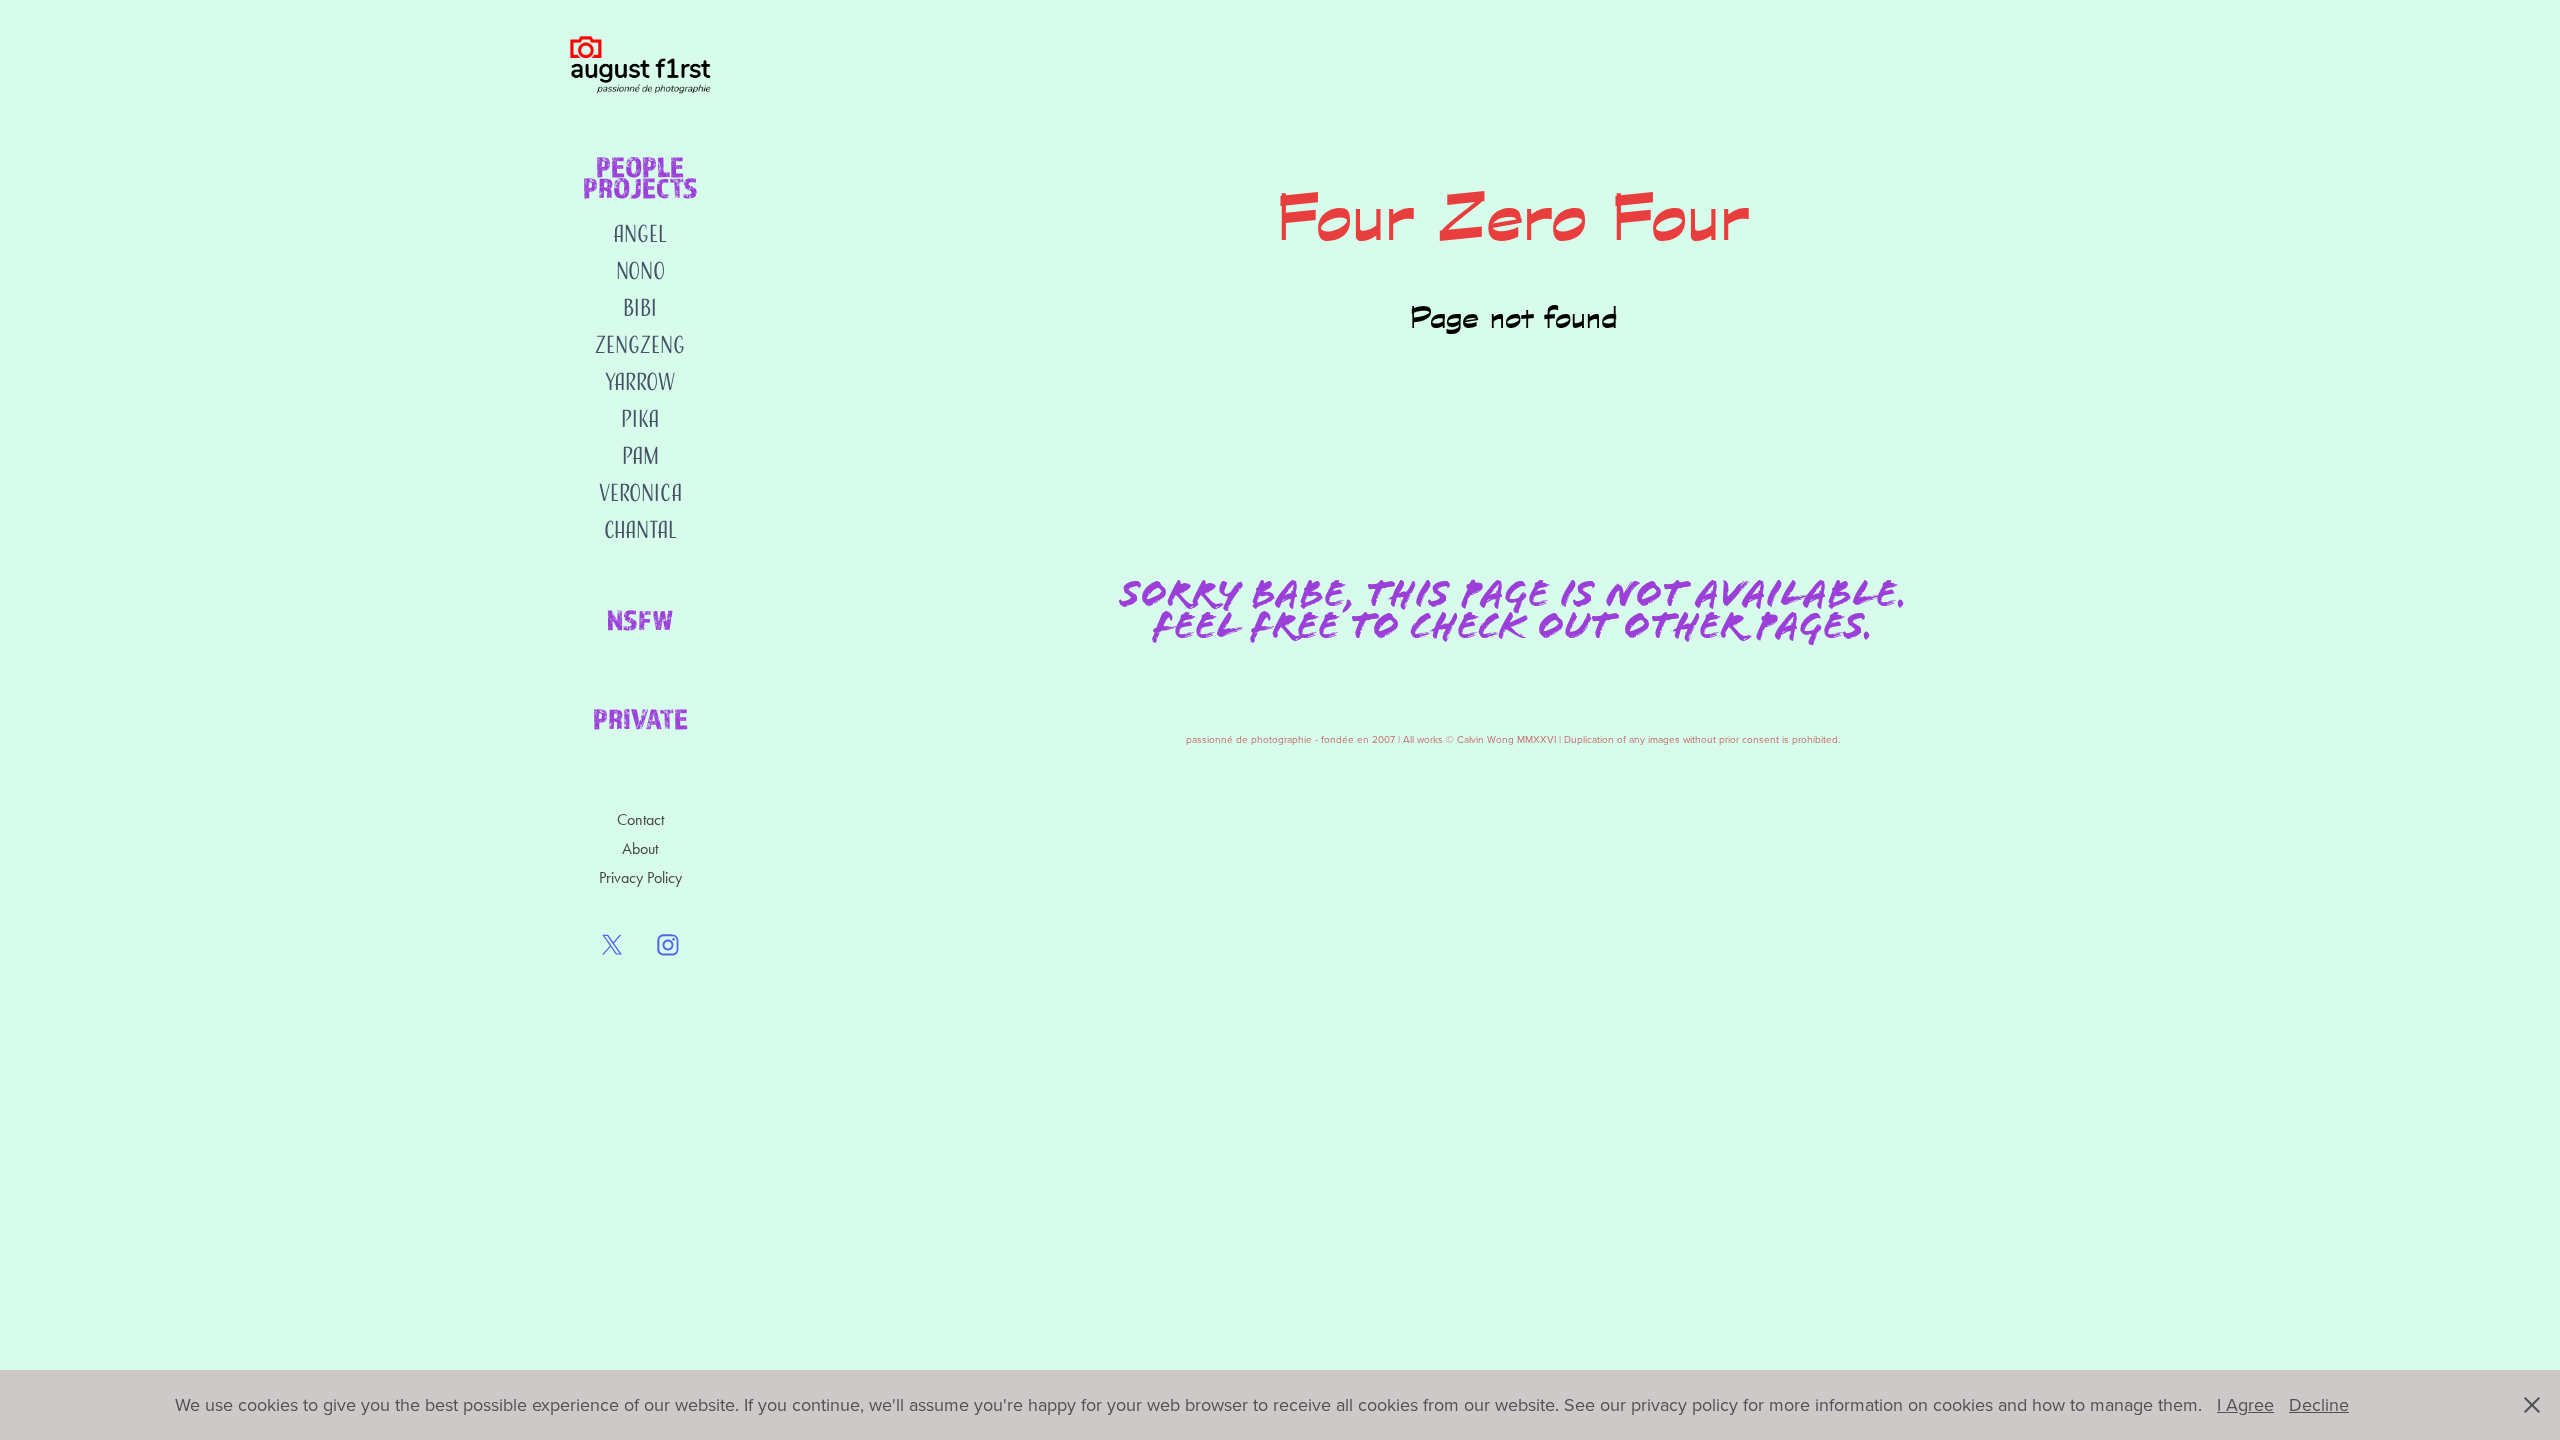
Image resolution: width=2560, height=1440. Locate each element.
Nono (640, 270)
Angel (640, 233)
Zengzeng (640, 344)
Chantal (640, 529)
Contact (640, 819)
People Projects (640, 177)
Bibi (640, 307)
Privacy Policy (640, 877)
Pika (640, 418)
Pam (640, 455)
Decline (2319, 1404)
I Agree (2245, 1404)
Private (640, 718)
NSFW (640, 619)
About (640, 848)
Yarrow (640, 381)
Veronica (640, 492)
